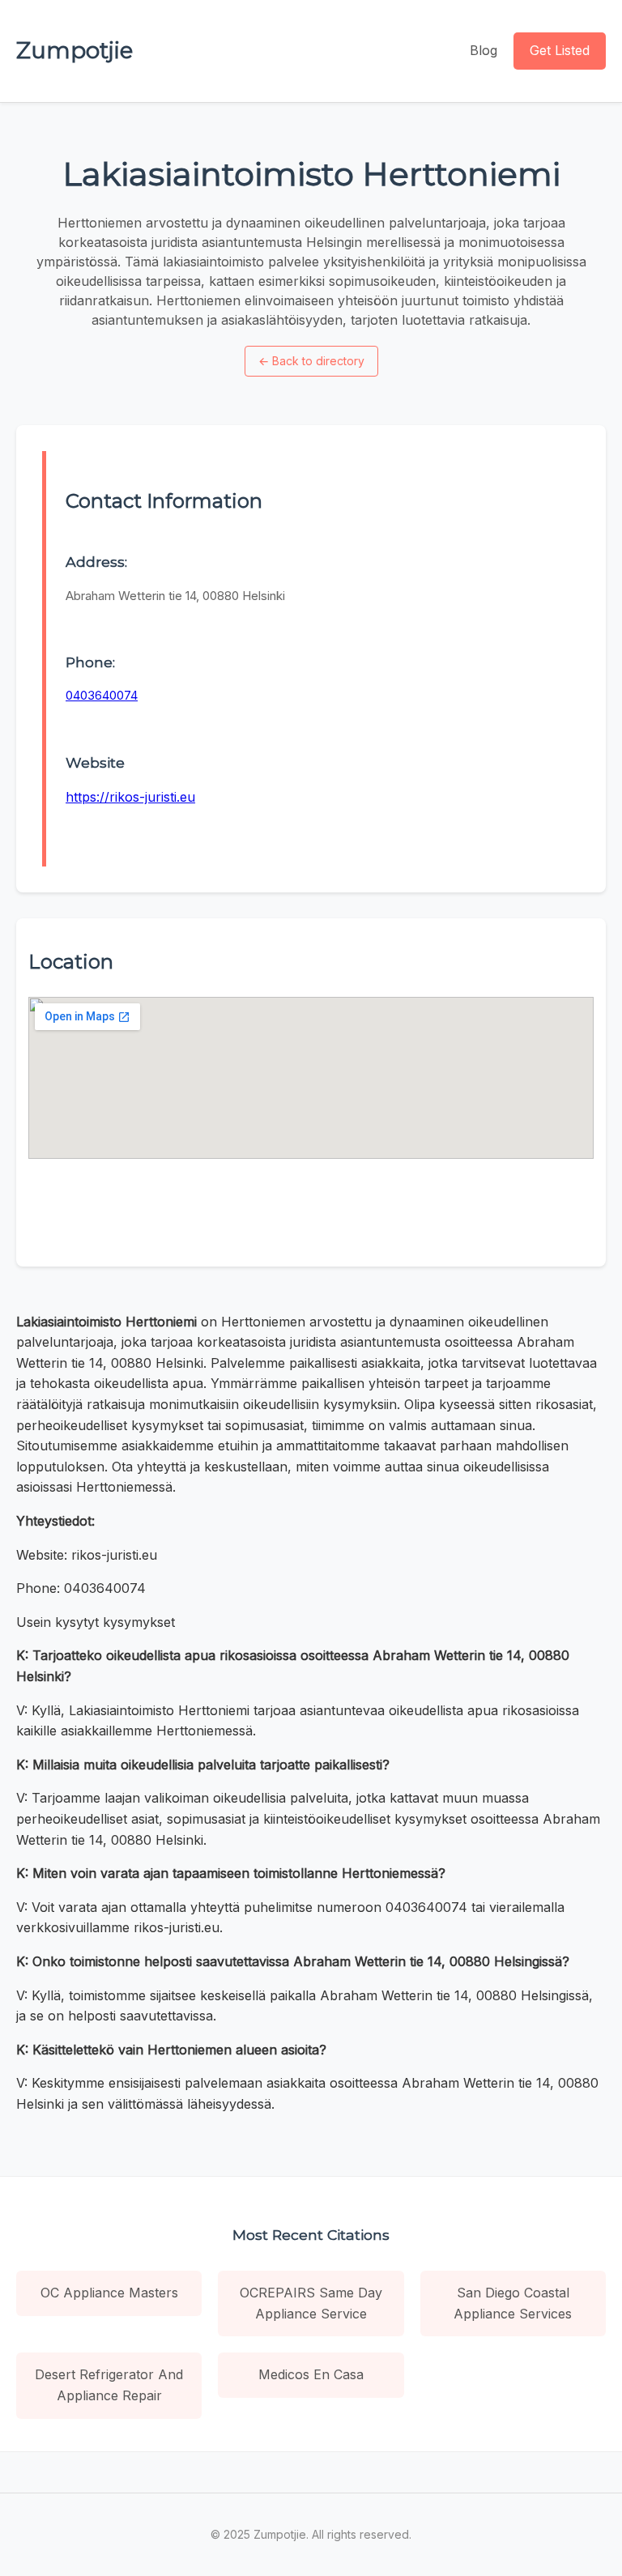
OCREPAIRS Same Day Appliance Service (311, 2303)
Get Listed (560, 50)
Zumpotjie (75, 50)
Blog (484, 50)
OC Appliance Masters (109, 2293)
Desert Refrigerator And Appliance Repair (109, 2385)
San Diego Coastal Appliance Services (513, 2303)
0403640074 (102, 695)
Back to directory (311, 361)
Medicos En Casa (311, 2374)
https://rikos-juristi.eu (130, 797)
